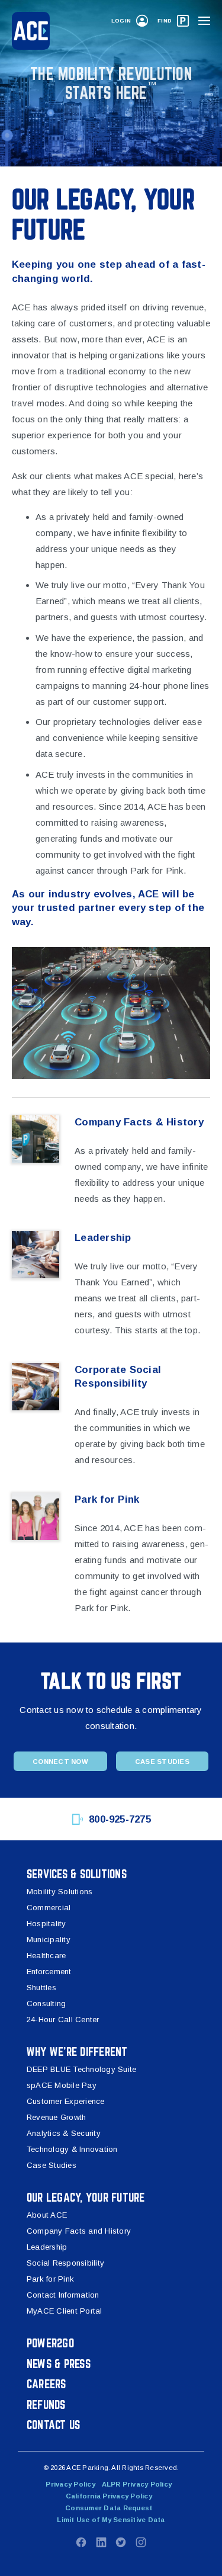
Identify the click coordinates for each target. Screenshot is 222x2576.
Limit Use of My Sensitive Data (111, 2520)
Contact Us (53, 2425)
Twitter (121, 2542)
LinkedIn (101, 2542)
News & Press (59, 2364)
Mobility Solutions (59, 1892)
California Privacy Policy (109, 2496)
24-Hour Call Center (63, 2020)
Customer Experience (66, 2101)
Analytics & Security (64, 2133)
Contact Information (63, 2295)
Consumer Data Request (109, 2508)
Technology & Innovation (72, 2149)
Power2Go (50, 2343)
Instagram (141, 2542)
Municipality (49, 1940)
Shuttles (41, 1988)
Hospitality (46, 1924)
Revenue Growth (56, 2117)
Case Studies (162, 1762)
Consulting (46, 2004)
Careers (46, 2384)
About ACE (47, 2215)
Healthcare (46, 1956)
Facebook (81, 2542)
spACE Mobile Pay (62, 2085)
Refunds (46, 2405)
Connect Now (60, 1762)
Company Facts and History (79, 2231)
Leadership (47, 2247)
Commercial (49, 1908)
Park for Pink (50, 2279)
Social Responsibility (65, 2263)
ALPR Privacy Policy (137, 2484)
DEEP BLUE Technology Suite (81, 2069)
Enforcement (49, 1972)
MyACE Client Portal (65, 2311)
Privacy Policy (70, 2484)
